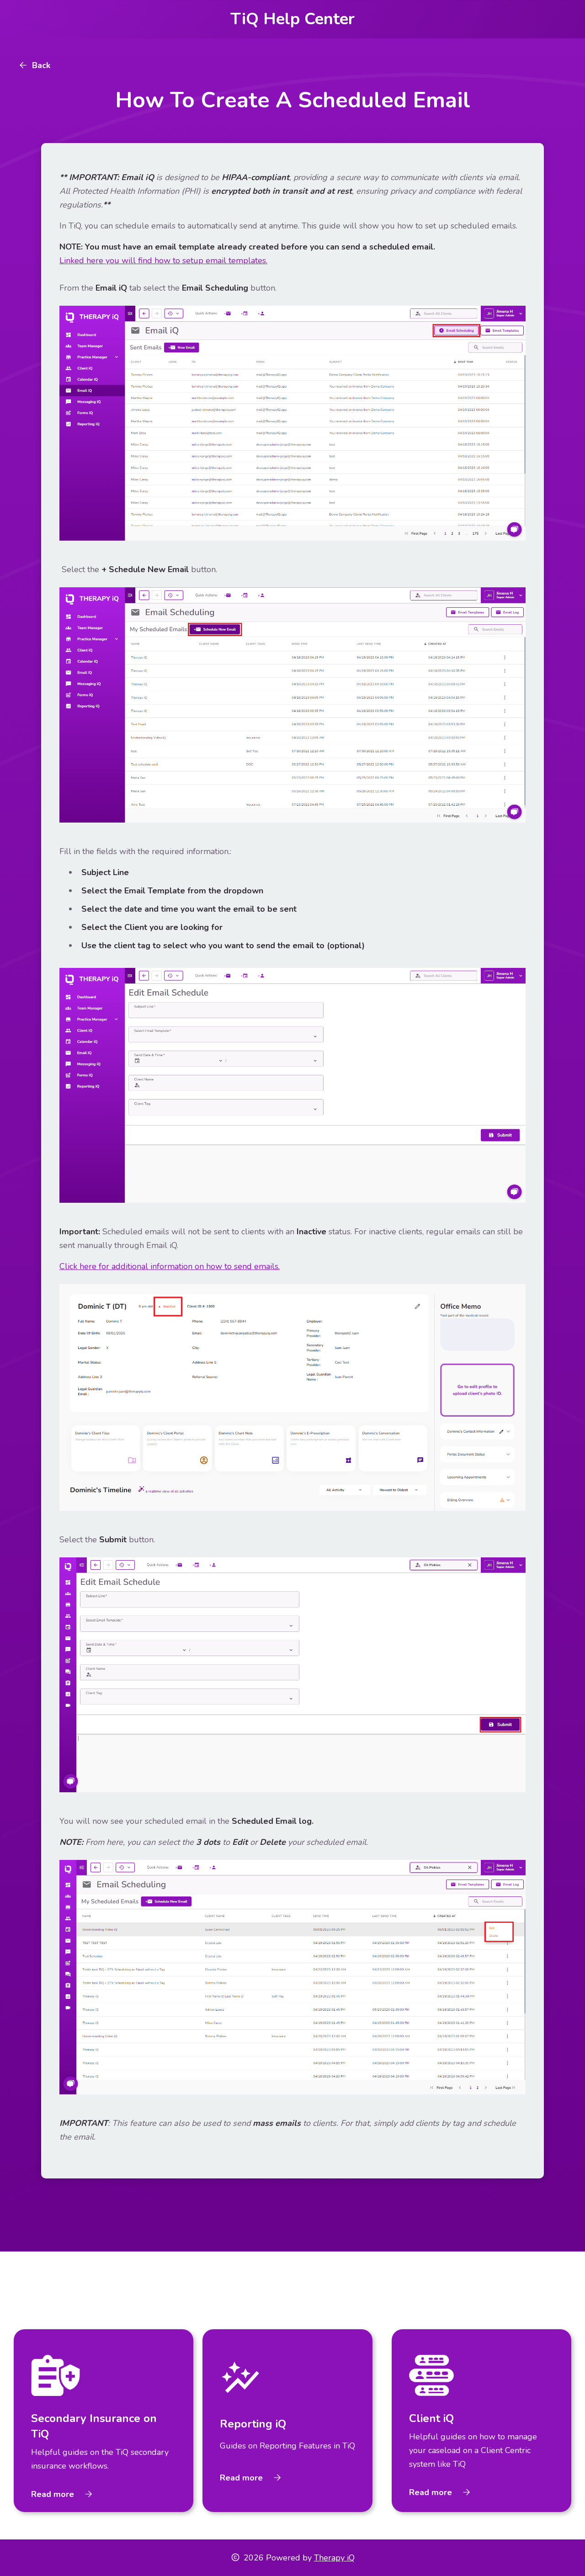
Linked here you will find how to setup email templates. (163, 260)
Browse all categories (503, 2296)
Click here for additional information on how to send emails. (170, 1266)
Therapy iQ (334, 2558)
